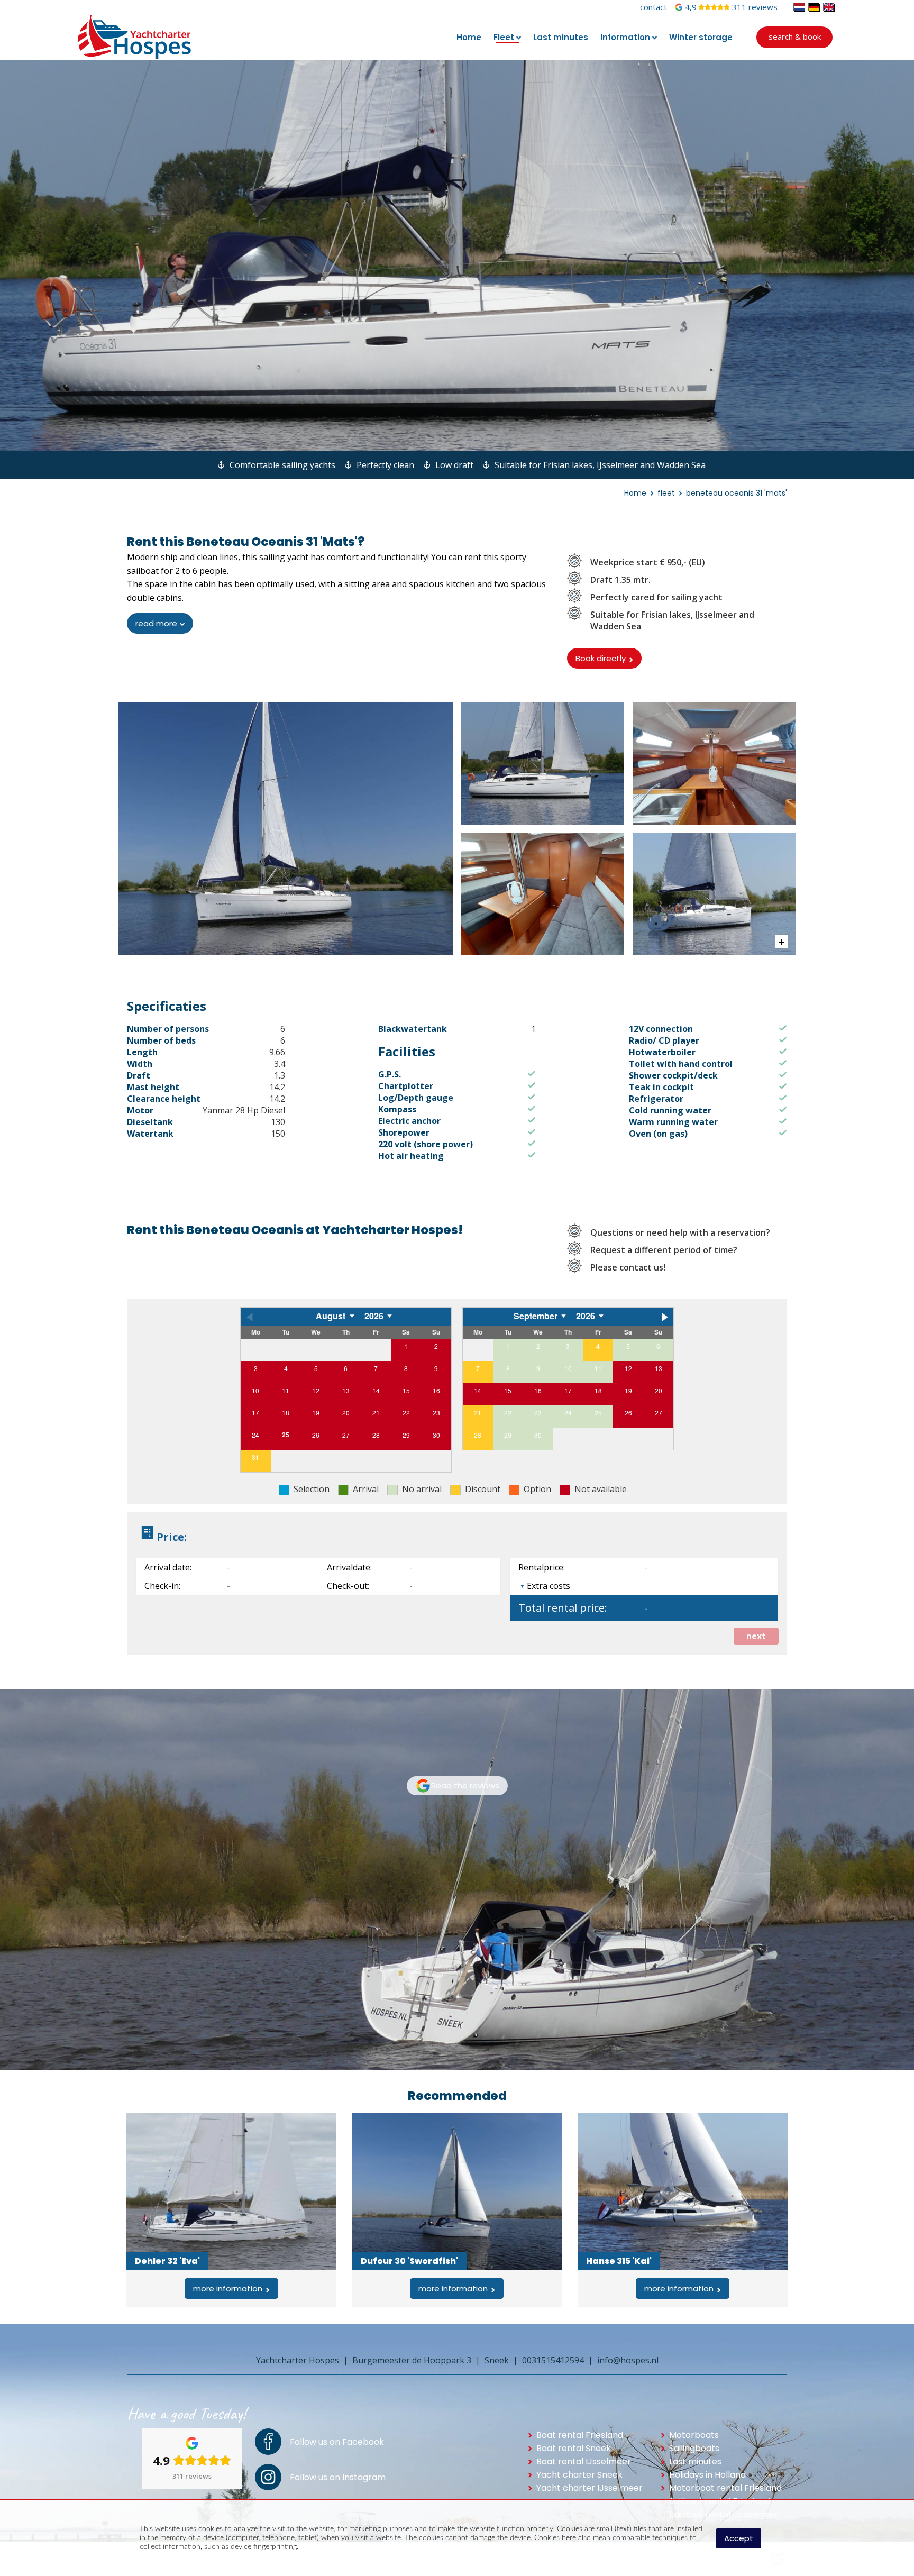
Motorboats (694, 2435)
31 (255, 1457)
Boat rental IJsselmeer (584, 2461)
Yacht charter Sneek (579, 2475)
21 (478, 1413)
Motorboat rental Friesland (725, 2488)
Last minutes (695, 2461)
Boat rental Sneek (574, 2448)
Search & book (795, 36)
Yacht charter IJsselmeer (589, 2488)
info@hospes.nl (628, 2360)
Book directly (601, 658)
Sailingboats (694, 2448)
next (756, 1636)
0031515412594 (553, 2360)
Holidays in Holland (707, 2475)
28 (478, 1435)
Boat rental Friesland (580, 2435)
